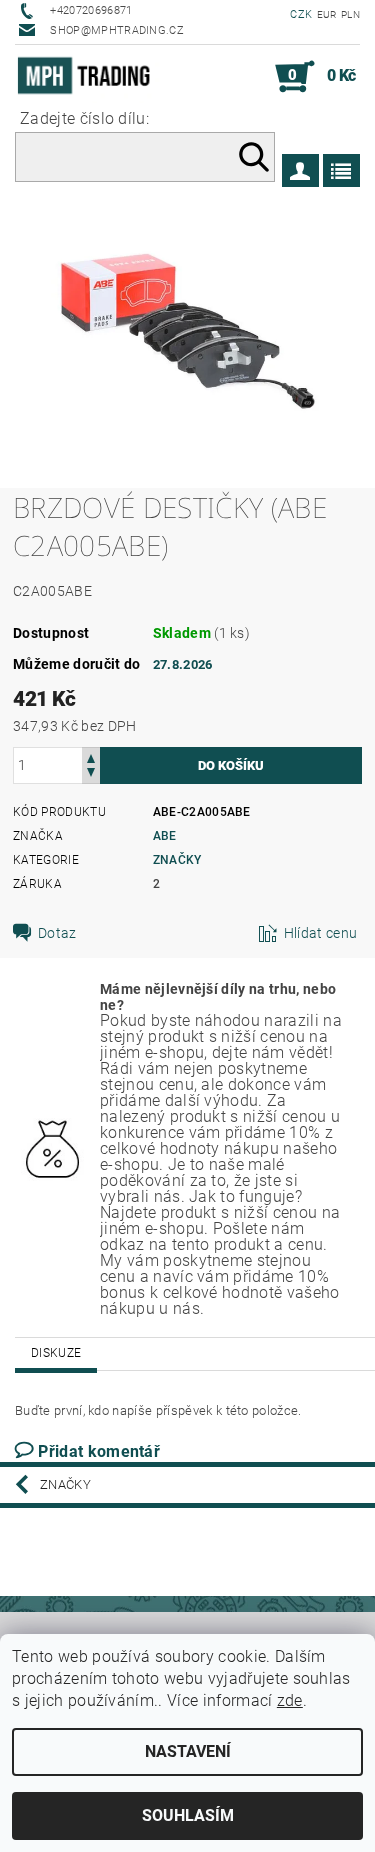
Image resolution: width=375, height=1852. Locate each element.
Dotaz (57, 933)
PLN (350, 14)
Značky (177, 860)
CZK (301, 14)
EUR (327, 14)
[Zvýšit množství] (91, 756)
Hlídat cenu (321, 933)
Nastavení (188, 1751)
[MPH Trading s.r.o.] (88, 77)
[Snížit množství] (91, 774)
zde (290, 1700)
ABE (165, 836)
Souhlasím (188, 1815)
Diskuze (56, 1353)
